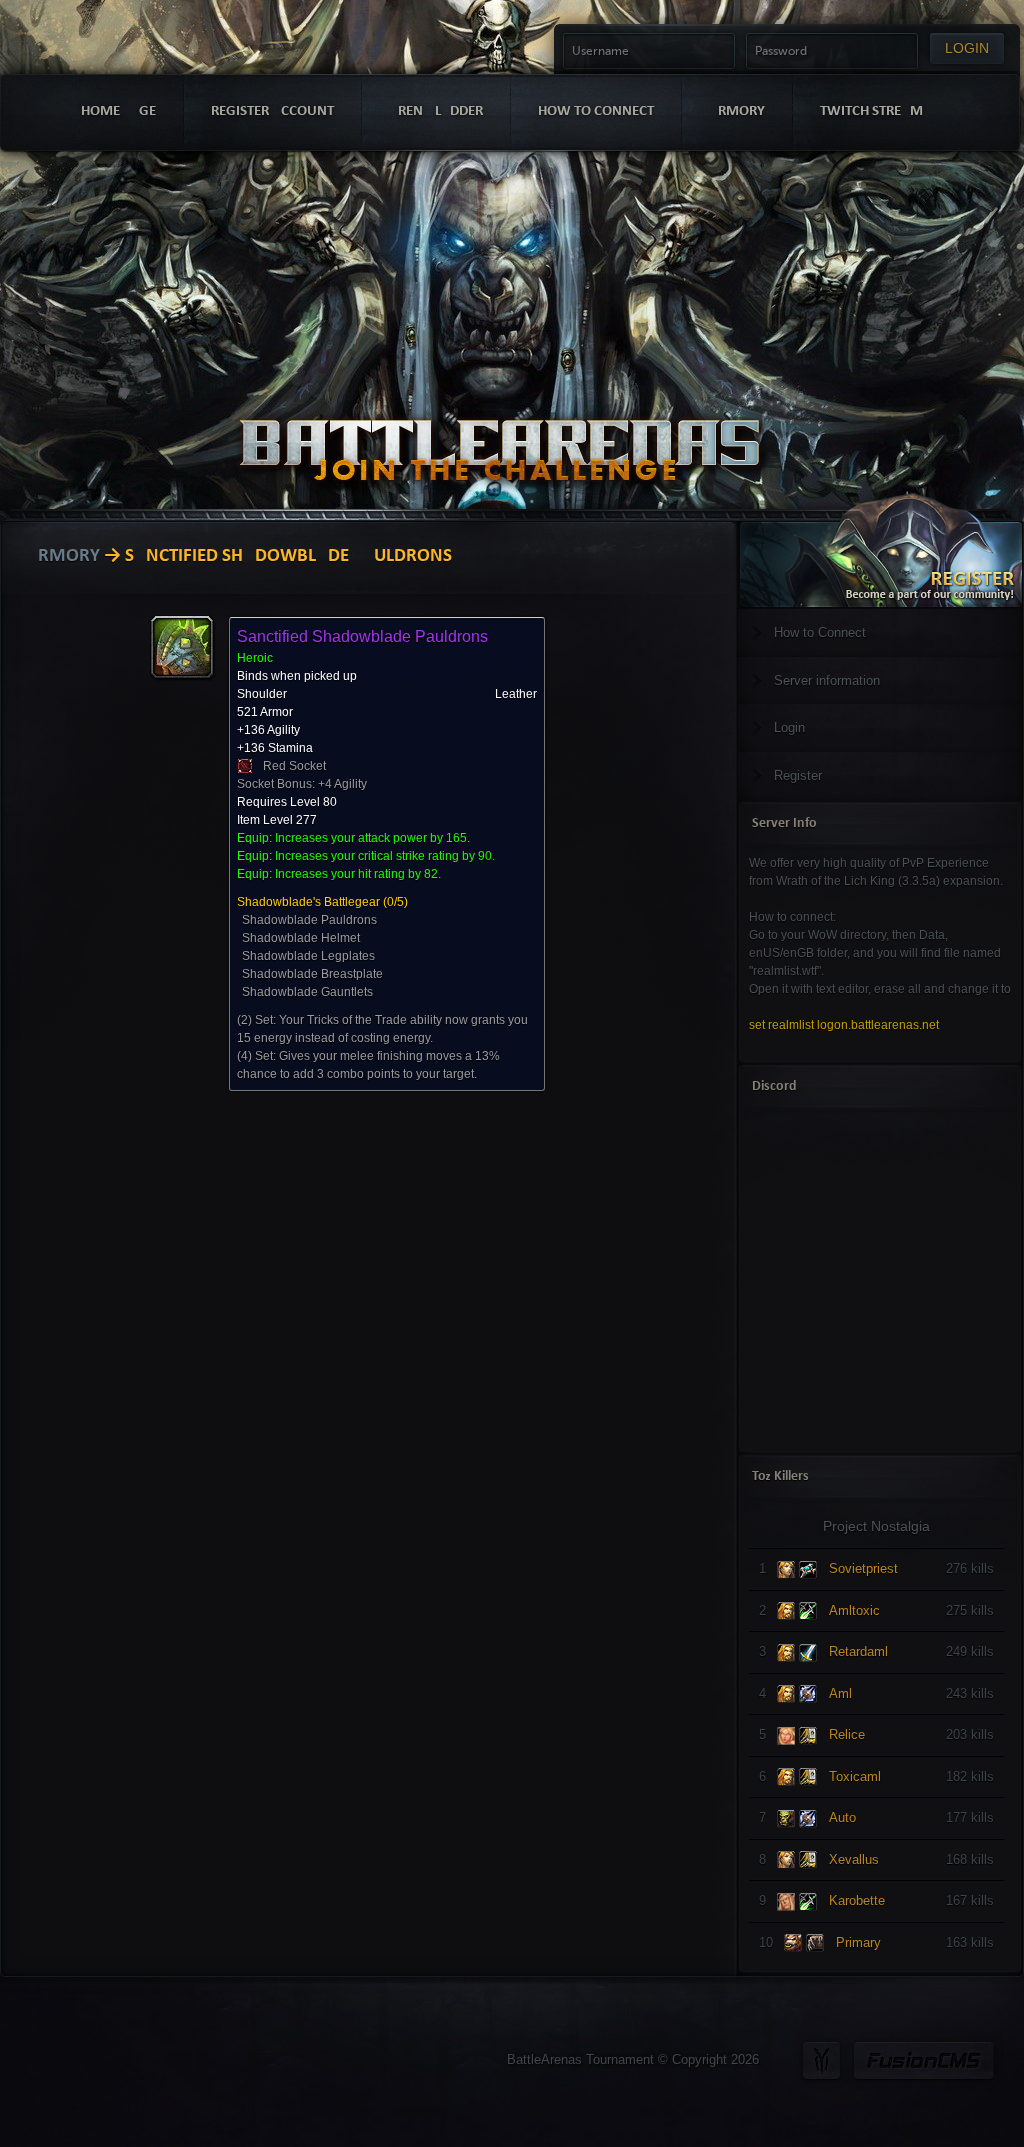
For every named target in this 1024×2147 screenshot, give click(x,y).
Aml (840, 1693)
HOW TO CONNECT (596, 111)
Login (789, 727)
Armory (63, 556)
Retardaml (858, 1651)
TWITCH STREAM (871, 111)
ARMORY (737, 111)
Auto (842, 1817)
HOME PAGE (118, 111)
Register (798, 775)
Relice (847, 1734)
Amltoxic (854, 1610)
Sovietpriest (863, 1568)
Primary (858, 1942)
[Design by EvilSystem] (821, 2060)
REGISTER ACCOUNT (272, 111)
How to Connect (820, 632)
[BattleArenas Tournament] (499, 422)
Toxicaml (855, 1776)
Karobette (857, 1900)
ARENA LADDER (436, 111)
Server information (827, 680)
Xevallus (854, 1859)
